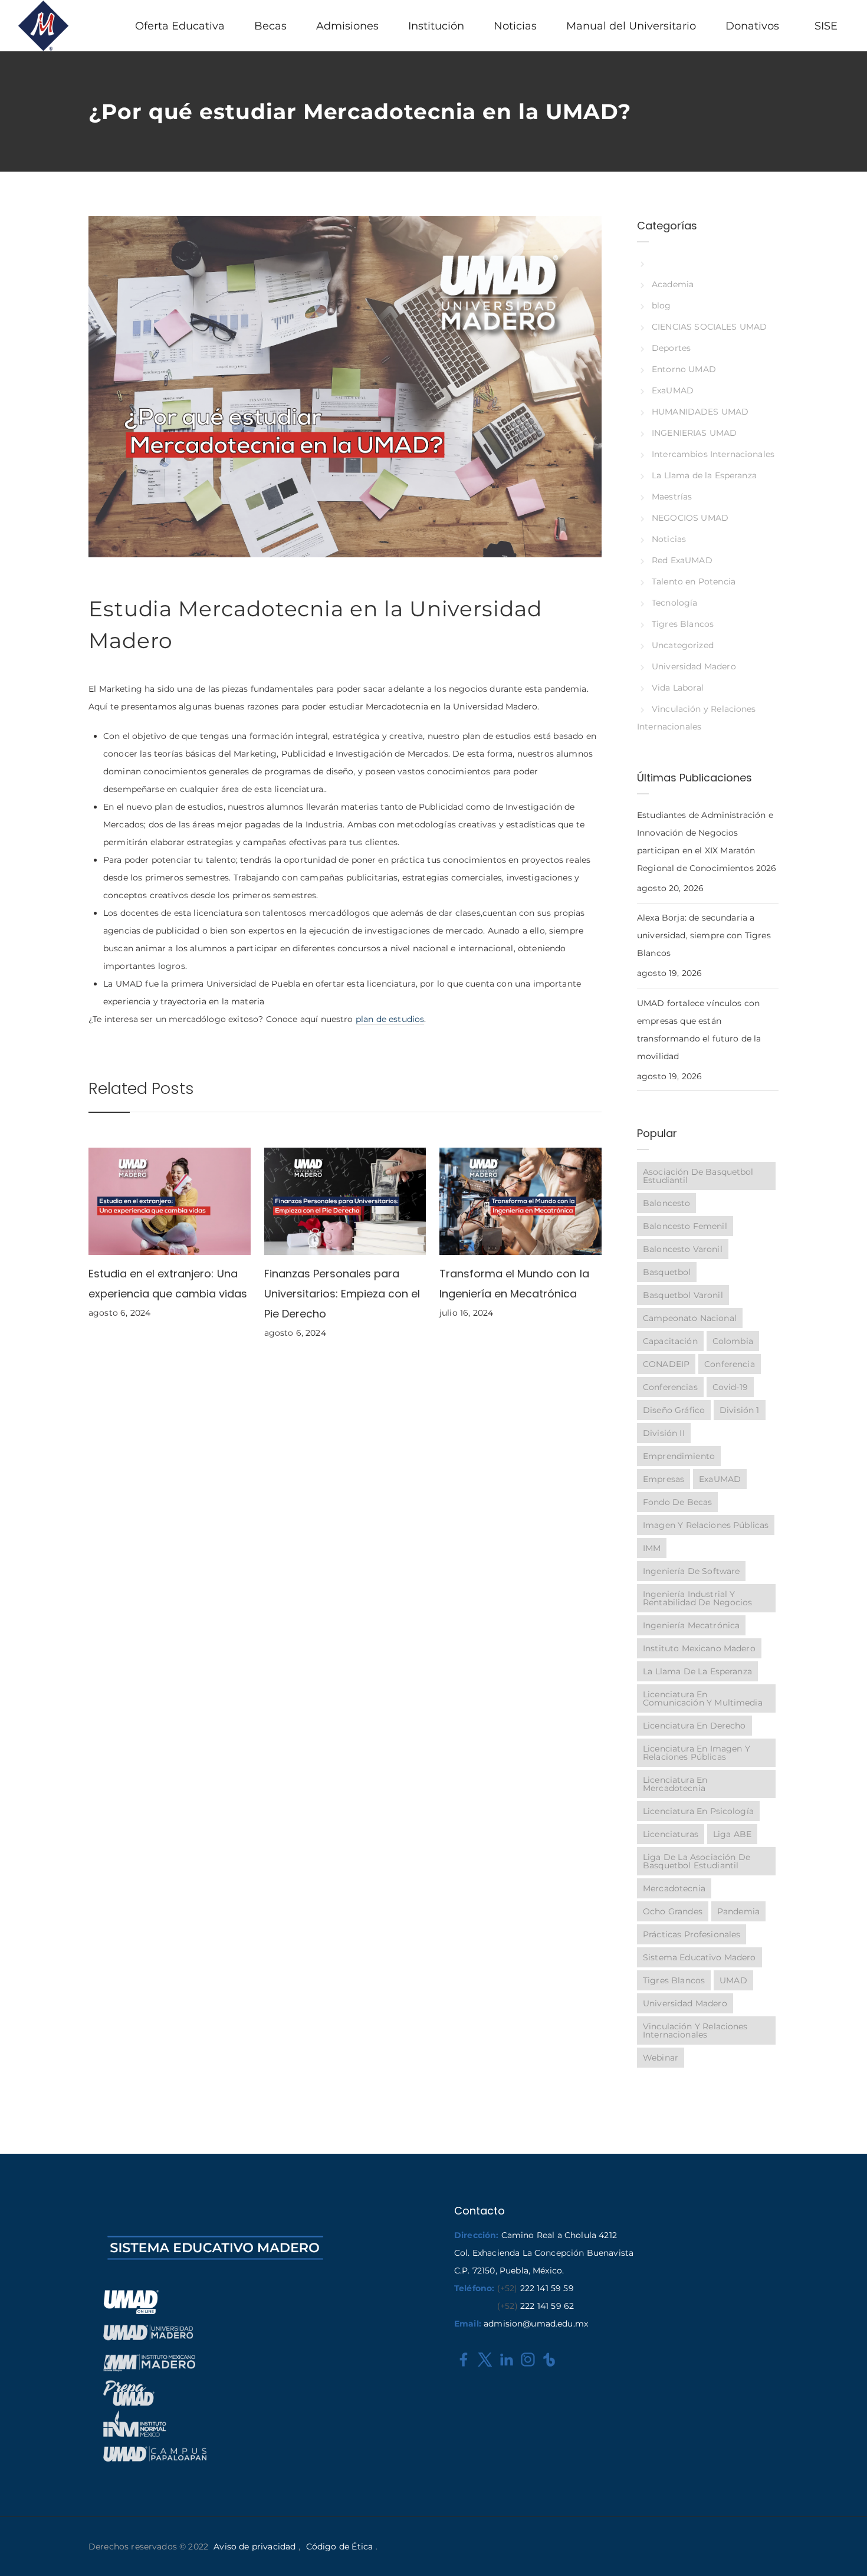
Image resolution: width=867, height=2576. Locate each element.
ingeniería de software (691, 1571)
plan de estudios (390, 1019)
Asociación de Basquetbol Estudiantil (698, 1176)
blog (661, 305)
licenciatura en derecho (694, 1726)
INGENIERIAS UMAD (694, 433)
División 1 (740, 1410)
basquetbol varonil (683, 1295)
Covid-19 (730, 1387)
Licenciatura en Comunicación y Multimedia (703, 1698)
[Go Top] (845, 2550)
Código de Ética (339, 2547)
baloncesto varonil (683, 1249)
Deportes (671, 348)
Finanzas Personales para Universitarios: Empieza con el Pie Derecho (342, 1294)
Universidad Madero (694, 666)
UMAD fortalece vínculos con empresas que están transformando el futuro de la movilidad (699, 1030)
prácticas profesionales (692, 1934)
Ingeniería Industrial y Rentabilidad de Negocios (698, 1598)
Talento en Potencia (694, 581)
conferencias (670, 1387)
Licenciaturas (671, 1834)
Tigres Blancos (683, 624)
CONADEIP (666, 1364)
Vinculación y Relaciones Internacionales (695, 2030)
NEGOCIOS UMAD (690, 518)
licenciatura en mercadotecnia (675, 1784)
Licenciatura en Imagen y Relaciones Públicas (697, 1753)
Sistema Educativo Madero (699, 1957)
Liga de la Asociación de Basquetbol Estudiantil (697, 1861)
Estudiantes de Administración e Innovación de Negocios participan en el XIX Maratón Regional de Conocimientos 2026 (707, 842)
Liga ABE (732, 1834)
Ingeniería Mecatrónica (691, 1625)
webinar (661, 2058)
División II (664, 1433)
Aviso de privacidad (254, 2547)
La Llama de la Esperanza (704, 475)
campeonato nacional (690, 1318)
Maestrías (672, 497)
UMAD (733, 1980)
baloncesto (666, 1203)
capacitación (670, 1341)
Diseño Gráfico (674, 1410)
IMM (652, 1548)
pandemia (738, 1911)
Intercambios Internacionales (713, 454)
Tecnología (674, 603)
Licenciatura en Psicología (698, 1811)
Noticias (669, 539)
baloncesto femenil (685, 1226)
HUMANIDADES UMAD (700, 412)
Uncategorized (683, 645)
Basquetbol (667, 1272)
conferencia (730, 1364)
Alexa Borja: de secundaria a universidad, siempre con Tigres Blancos (704, 935)
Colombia (733, 1341)
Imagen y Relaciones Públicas (706, 1525)
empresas (664, 1479)
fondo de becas (677, 1502)
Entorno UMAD (684, 369)
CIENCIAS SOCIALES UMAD (709, 327)
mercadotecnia (674, 1888)
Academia (673, 284)
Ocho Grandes (673, 1911)
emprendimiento (679, 1456)
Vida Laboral (678, 688)
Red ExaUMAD (682, 560)
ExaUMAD (673, 390)
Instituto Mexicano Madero (699, 1648)
